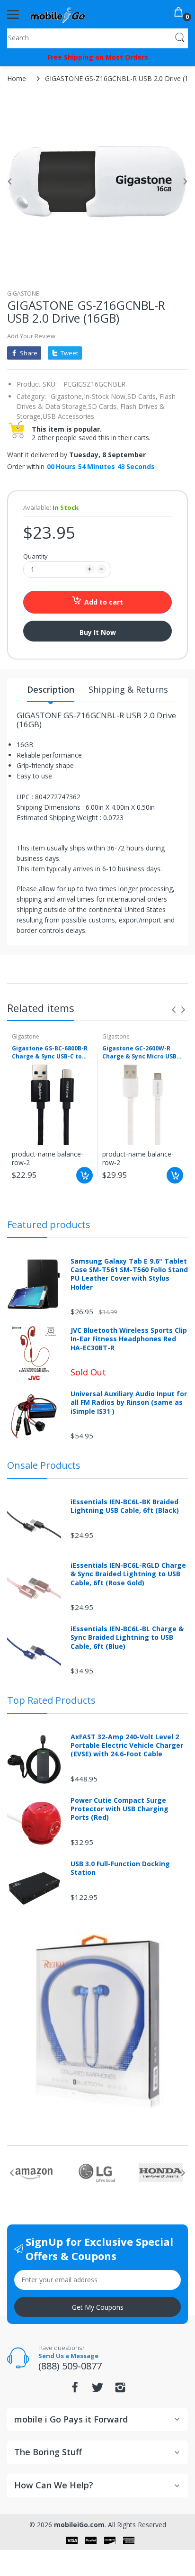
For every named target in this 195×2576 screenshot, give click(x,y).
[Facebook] (75, 2390)
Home (17, 78)
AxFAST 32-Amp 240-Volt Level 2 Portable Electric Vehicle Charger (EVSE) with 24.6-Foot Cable (127, 1745)
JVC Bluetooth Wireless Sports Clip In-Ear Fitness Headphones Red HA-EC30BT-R (129, 1339)
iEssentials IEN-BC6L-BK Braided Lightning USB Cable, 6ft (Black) (125, 1506)
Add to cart (104, 602)
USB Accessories (68, 416)
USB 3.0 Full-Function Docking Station (120, 1868)
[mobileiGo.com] (58, 14)
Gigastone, (67, 396)
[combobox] (97, 37)
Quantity (35, 556)
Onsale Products (44, 1465)
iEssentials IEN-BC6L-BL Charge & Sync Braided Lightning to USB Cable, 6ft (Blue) (127, 1637)
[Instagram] (120, 2390)
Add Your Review (31, 336)
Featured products (49, 1225)
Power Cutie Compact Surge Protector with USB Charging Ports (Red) (120, 1809)
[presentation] (174, 1010)
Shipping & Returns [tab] (128, 689)
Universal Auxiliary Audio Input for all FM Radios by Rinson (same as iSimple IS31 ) (129, 1402)
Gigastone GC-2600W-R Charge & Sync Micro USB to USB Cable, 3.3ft (139, 1053)
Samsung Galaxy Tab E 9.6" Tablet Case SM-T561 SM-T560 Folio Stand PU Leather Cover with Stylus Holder (129, 1274)
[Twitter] (97, 2390)
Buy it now (98, 632)
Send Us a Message (68, 2356)
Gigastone (26, 1036)
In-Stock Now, (106, 396)
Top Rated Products (51, 1700)
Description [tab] (51, 689)
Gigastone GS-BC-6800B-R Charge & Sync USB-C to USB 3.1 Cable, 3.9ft (50, 1053)
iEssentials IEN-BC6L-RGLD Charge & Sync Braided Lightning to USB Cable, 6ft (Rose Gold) (128, 1574)
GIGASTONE (23, 294)
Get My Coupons (98, 2307)
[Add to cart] (84, 1175)
